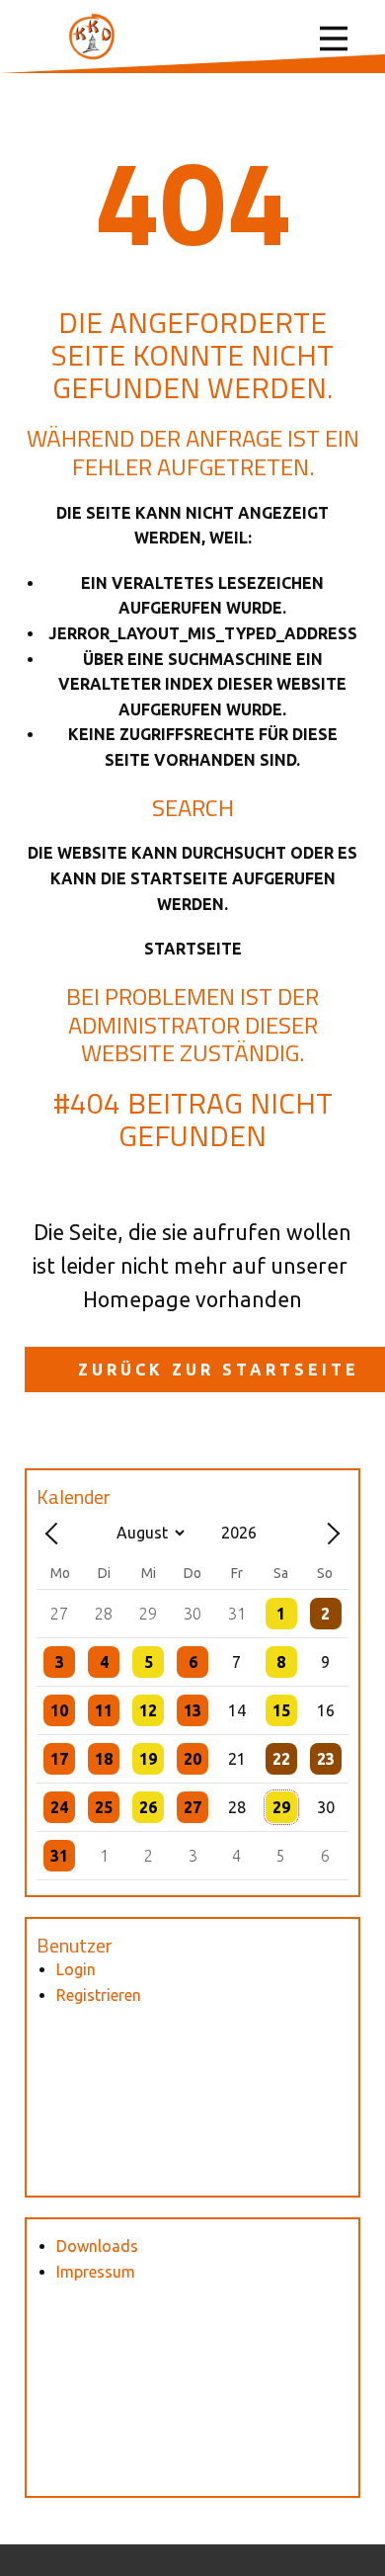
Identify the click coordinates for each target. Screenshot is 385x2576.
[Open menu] (334, 39)
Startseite (193, 949)
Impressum (96, 2272)
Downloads (97, 2246)
